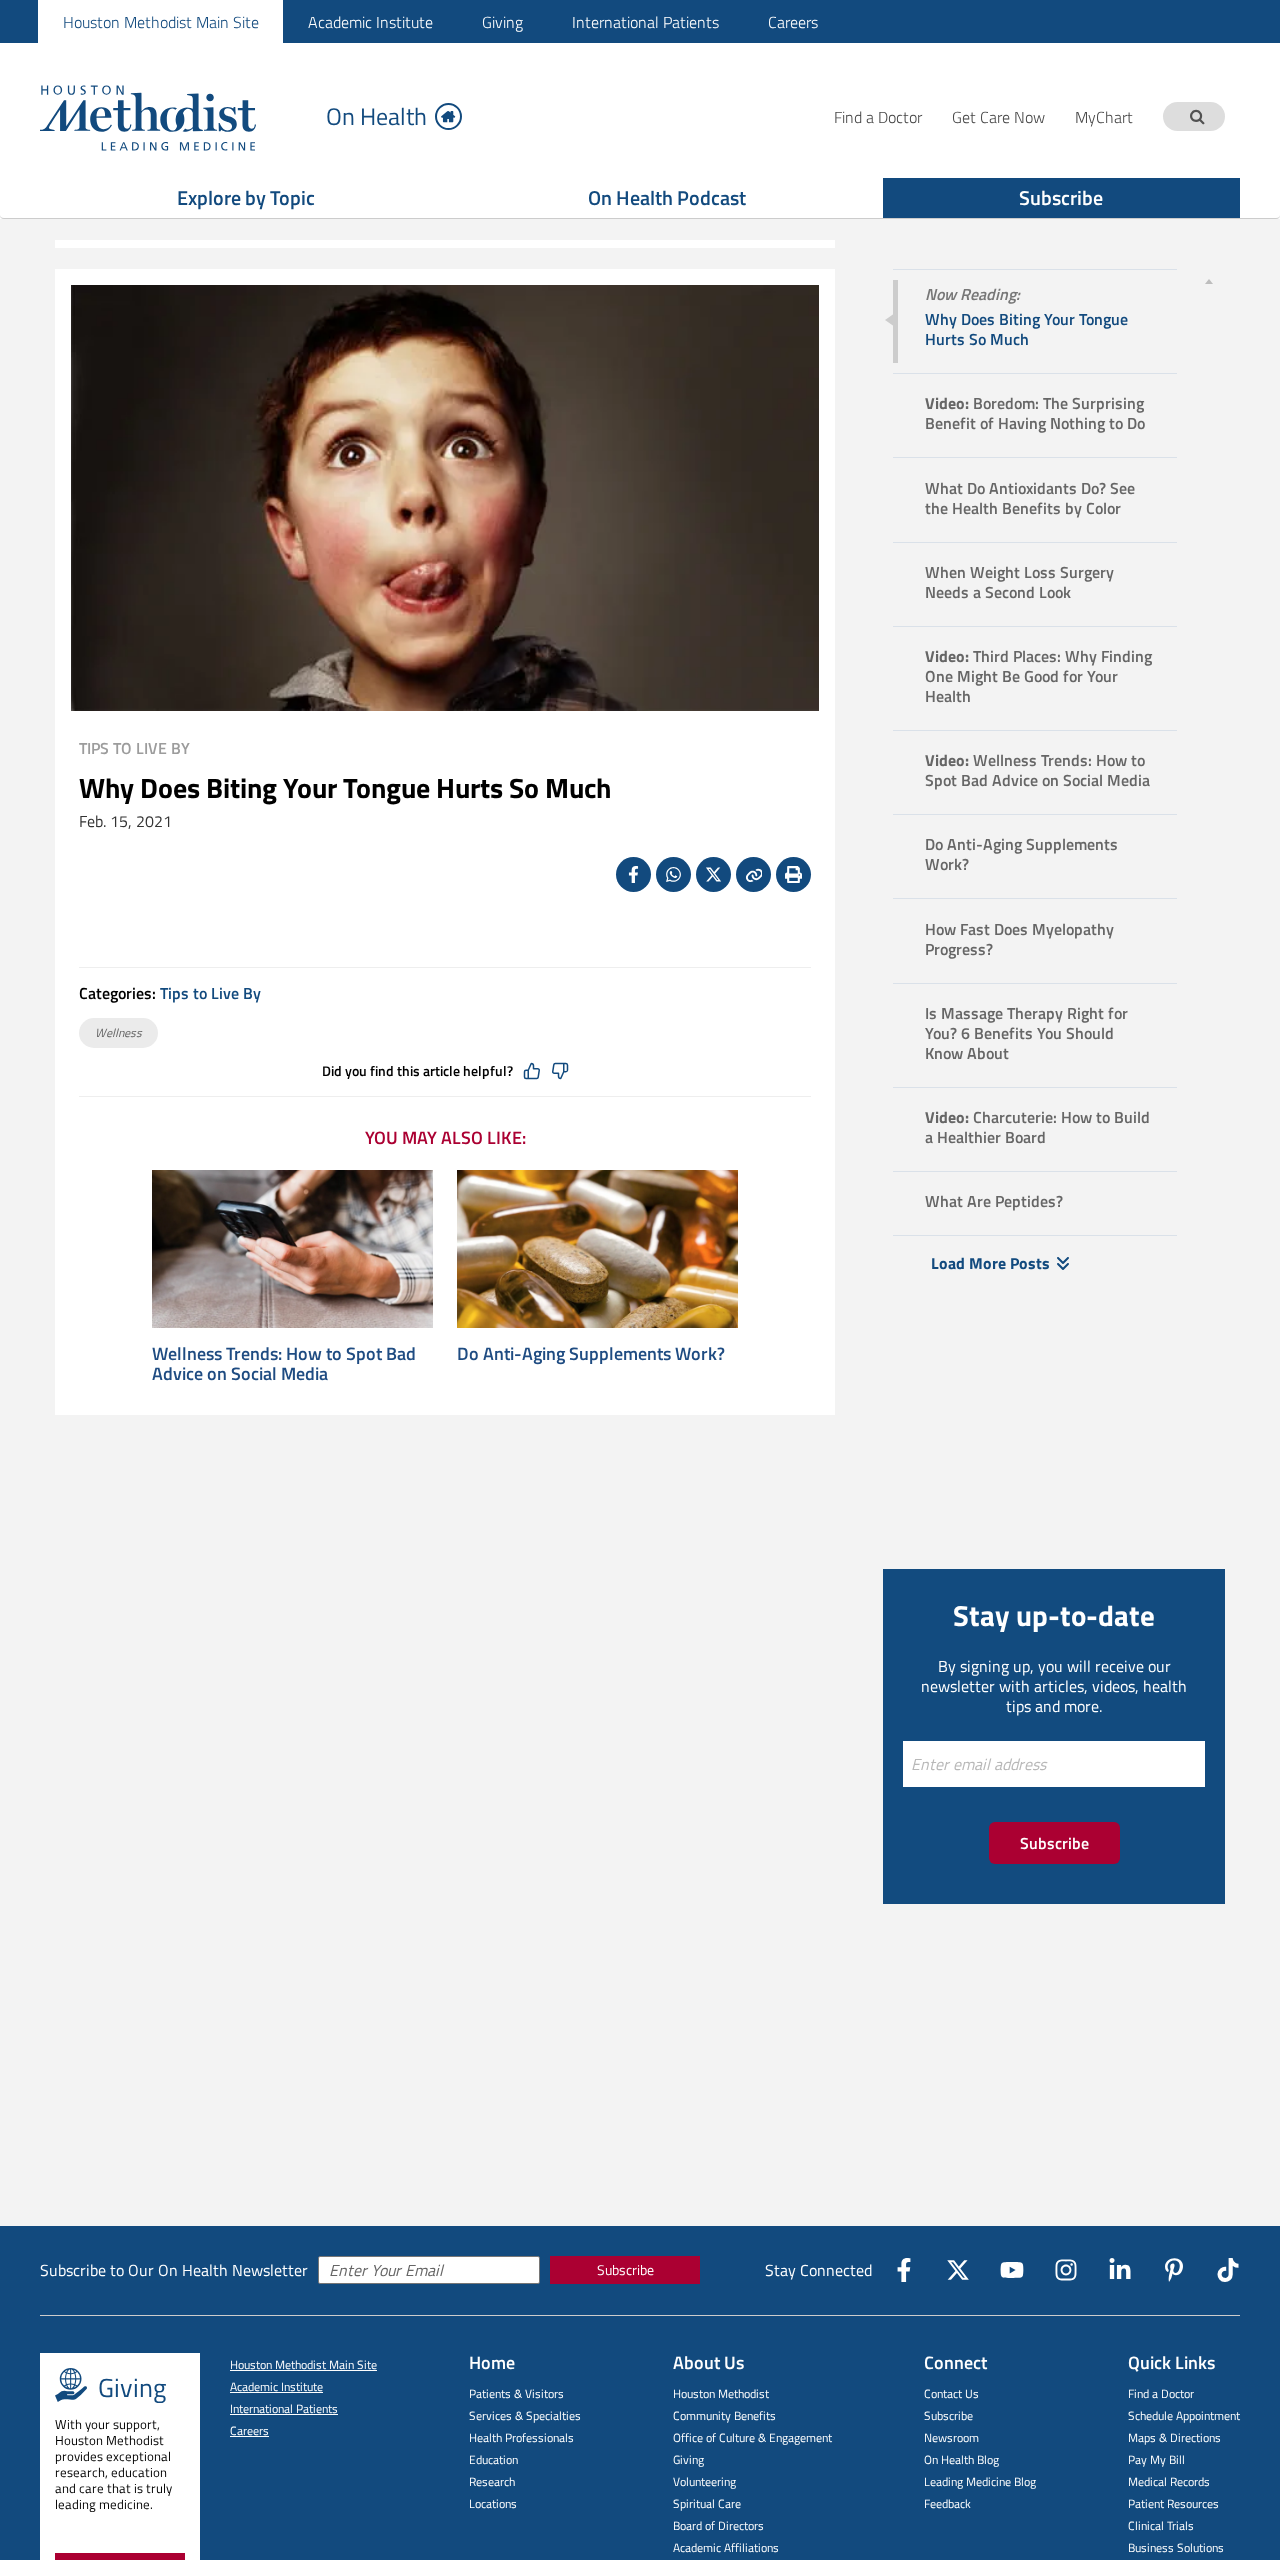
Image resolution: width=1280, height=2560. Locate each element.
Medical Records (1169, 2481)
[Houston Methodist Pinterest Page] (1174, 2270)
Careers (793, 22)
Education (493, 2459)
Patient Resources (1173, 2503)
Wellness (118, 1032)
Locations (493, 2503)
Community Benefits (724, 2415)
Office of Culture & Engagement (752, 2437)
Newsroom (951, 2437)
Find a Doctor (1161, 2393)
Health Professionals (521, 2437)
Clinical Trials (1161, 2525)
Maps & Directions (1174, 2437)
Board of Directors (718, 2525)
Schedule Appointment (1184, 2415)
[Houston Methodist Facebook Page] (904, 2270)
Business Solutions (1176, 2547)
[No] (560, 1071)
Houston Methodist (721, 2393)
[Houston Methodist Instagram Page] (1066, 2270)
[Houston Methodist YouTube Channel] (1012, 2270)
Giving (502, 22)
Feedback (947, 2503)
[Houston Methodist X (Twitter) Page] (958, 2270)
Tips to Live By (134, 748)
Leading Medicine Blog (980, 2481)
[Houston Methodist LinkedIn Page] (1120, 2270)
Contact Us (951, 2393)
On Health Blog (961, 2459)
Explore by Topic (246, 197)
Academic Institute (370, 22)
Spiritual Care (707, 2503)
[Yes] (532, 1071)
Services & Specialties (525, 2415)
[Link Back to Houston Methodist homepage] (175, 116)
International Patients (645, 22)
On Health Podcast (667, 197)
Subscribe (1061, 197)
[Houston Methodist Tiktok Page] (1228, 2270)
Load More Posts (990, 1263)
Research (492, 2481)
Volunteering (704, 2481)
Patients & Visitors (516, 2393)
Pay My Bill (1156, 2459)
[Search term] (1197, 116)
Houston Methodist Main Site (161, 22)
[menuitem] (160, 21)
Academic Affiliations (726, 2547)
